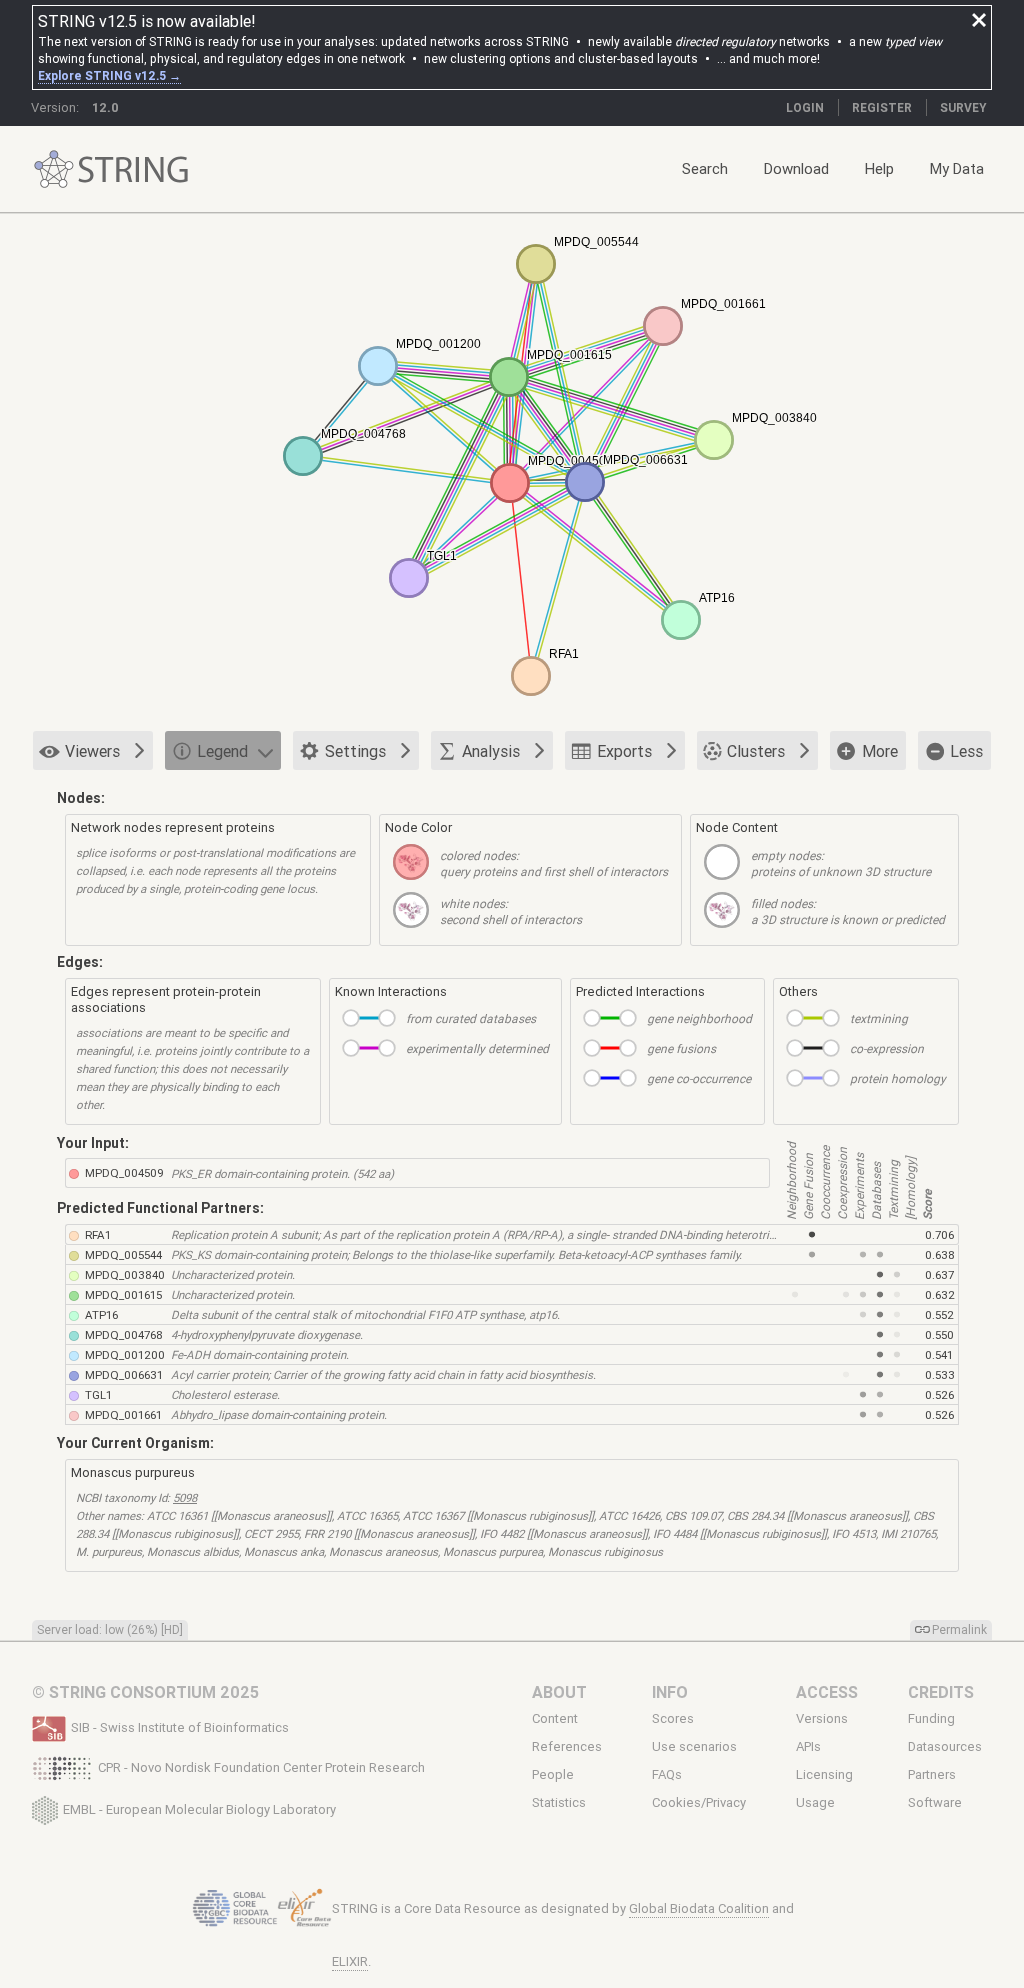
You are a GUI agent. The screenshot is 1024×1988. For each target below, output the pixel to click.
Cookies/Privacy (699, 1803)
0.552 (939, 1314)
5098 (185, 1497)
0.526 (939, 1394)
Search (705, 168)
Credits (941, 1692)
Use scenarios (694, 1747)
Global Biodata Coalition (699, 1908)
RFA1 (98, 1234)
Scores (673, 1718)
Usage (815, 1803)
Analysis (491, 751)
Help (879, 168)
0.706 (939, 1234)
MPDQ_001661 (123, 1414)
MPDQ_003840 (125, 1274)
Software (935, 1803)
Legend (222, 751)
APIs (808, 1747)
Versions (822, 1718)
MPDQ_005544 (123, 1254)
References (567, 1747)
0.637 (939, 1274)
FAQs (667, 1775)
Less (966, 751)
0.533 (940, 1374)
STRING (54, 169)
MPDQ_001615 (123, 1294)
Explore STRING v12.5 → (109, 75)
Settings (355, 751)
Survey (963, 107)
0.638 (940, 1254)
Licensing (824, 1775)
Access (827, 1692)
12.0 (105, 107)
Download (796, 168)
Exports (624, 751)
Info (670, 1692)
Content (555, 1718)
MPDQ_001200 (125, 1354)
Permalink (959, 1629)
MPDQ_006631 (124, 1374)
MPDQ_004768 (124, 1334)
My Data (957, 168)
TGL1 (98, 1394)
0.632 (940, 1294)
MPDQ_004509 (124, 1172)
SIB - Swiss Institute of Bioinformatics (180, 1727)
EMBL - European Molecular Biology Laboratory (199, 1808)
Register (882, 107)
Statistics (559, 1803)
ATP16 (101, 1314)
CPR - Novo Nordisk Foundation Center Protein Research (261, 1767)
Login (805, 107)
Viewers (92, 751)
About (559, 1692)
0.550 (939, 1334)
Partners (932, 1775)
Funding (931, 1718)
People (553, 1775)
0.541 (939, 1354)
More (880, 751)
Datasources (945, 1747)
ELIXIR (350, 1961)
